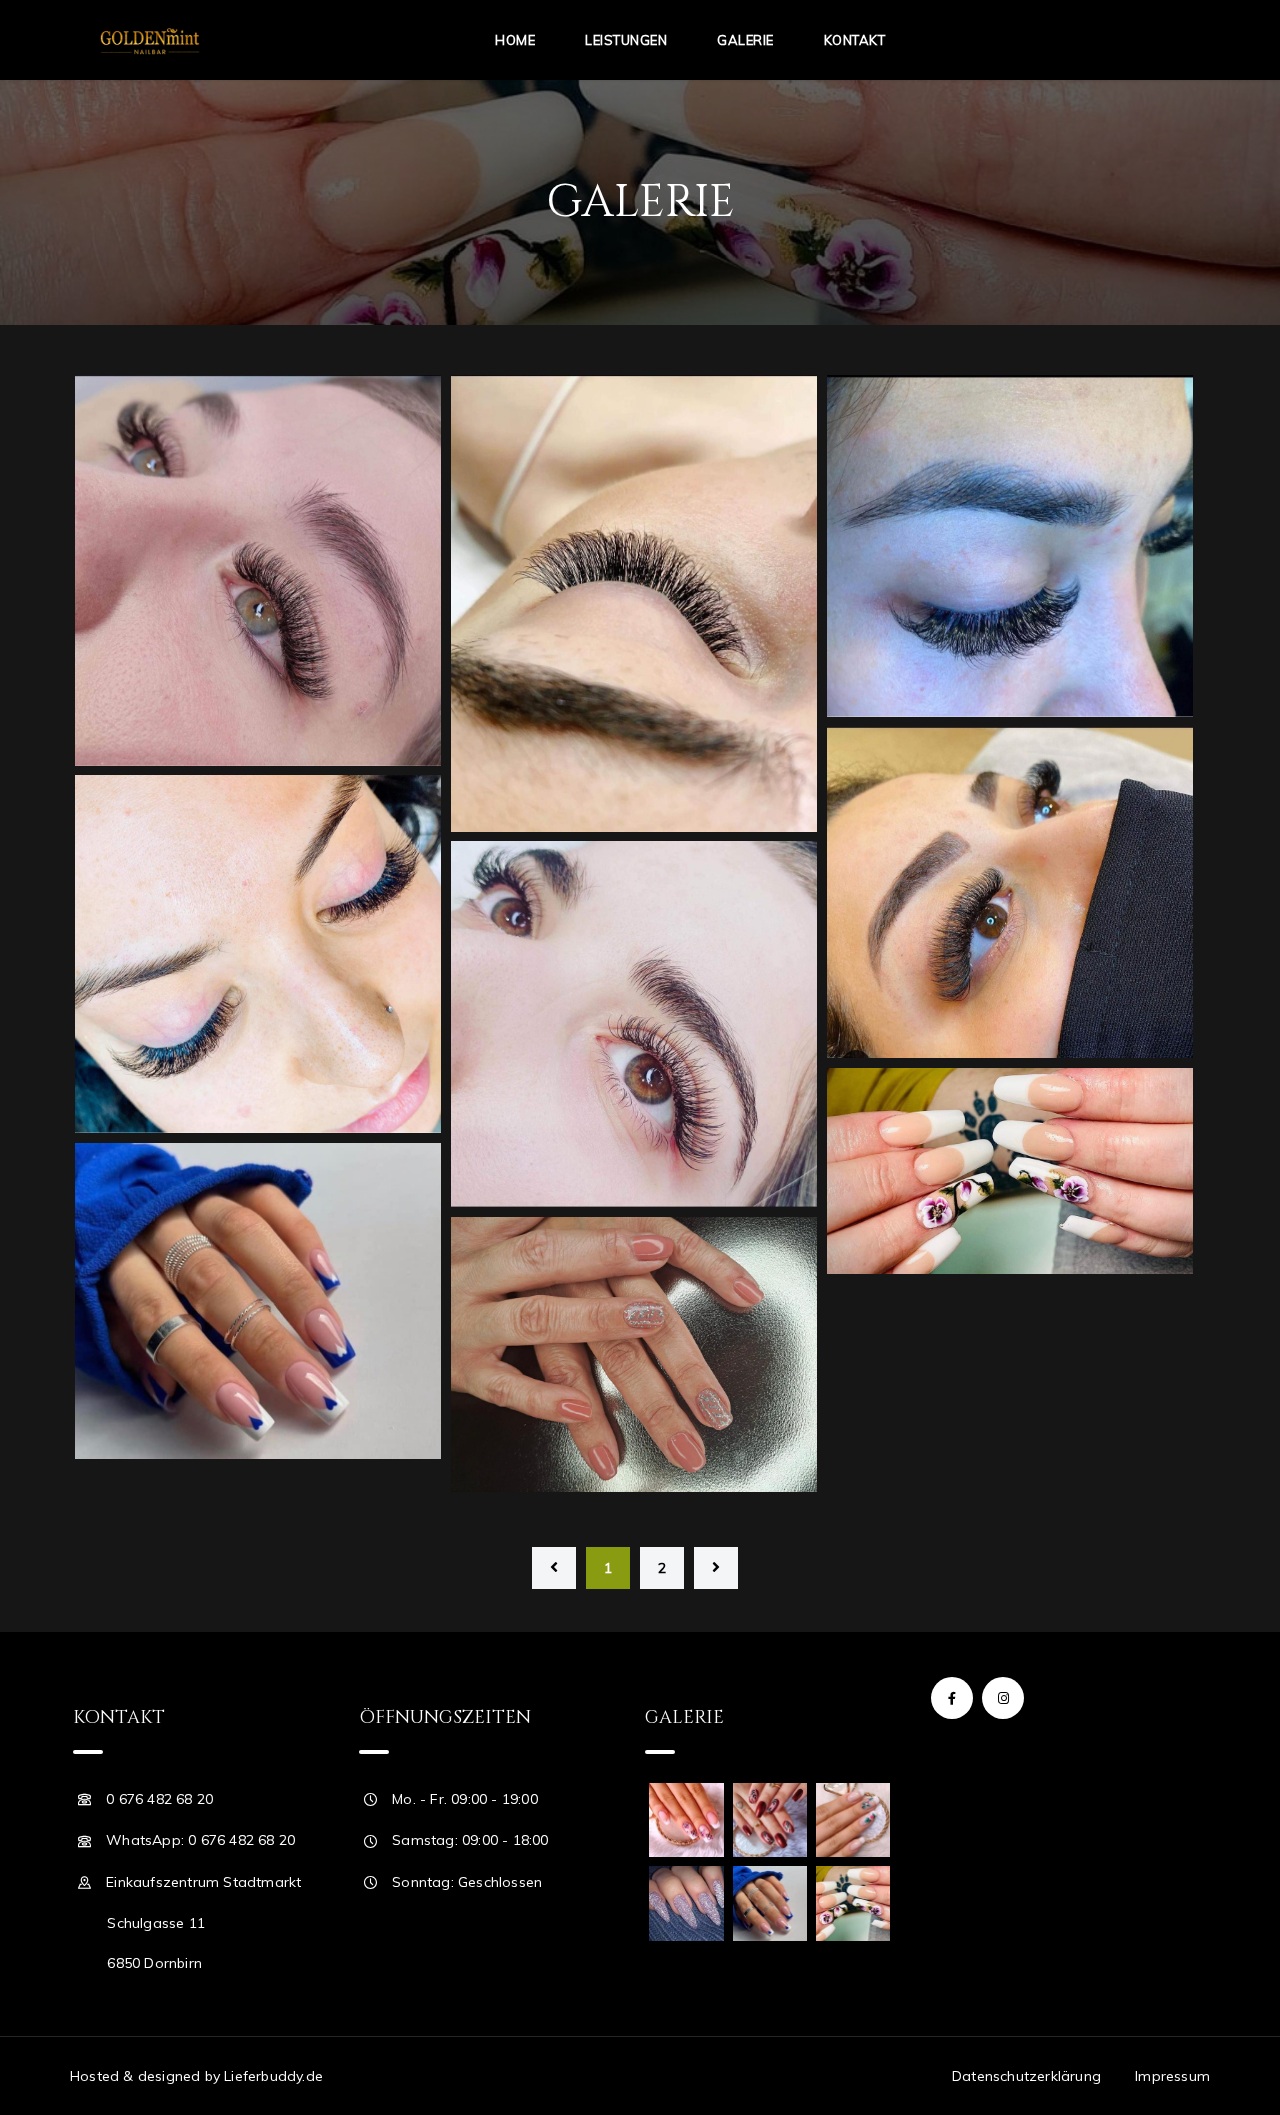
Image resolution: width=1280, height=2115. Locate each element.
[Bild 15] (258, 570)
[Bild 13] (1010, 546)
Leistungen (626, 40)
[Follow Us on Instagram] (1003, 1698)
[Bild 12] (1010, 892)
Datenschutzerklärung (1026, 2076)
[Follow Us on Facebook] (952, 1698)
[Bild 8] (258, 1301)
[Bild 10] (634, 1024)
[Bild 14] (634, 603)
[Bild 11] (258, 954)
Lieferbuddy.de (273, 2076)
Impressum (1172, 2076)
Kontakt (855, 40)
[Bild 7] (634, 1354)
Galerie (745, 40)
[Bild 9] (1010, 1171)
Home (515, 40)
